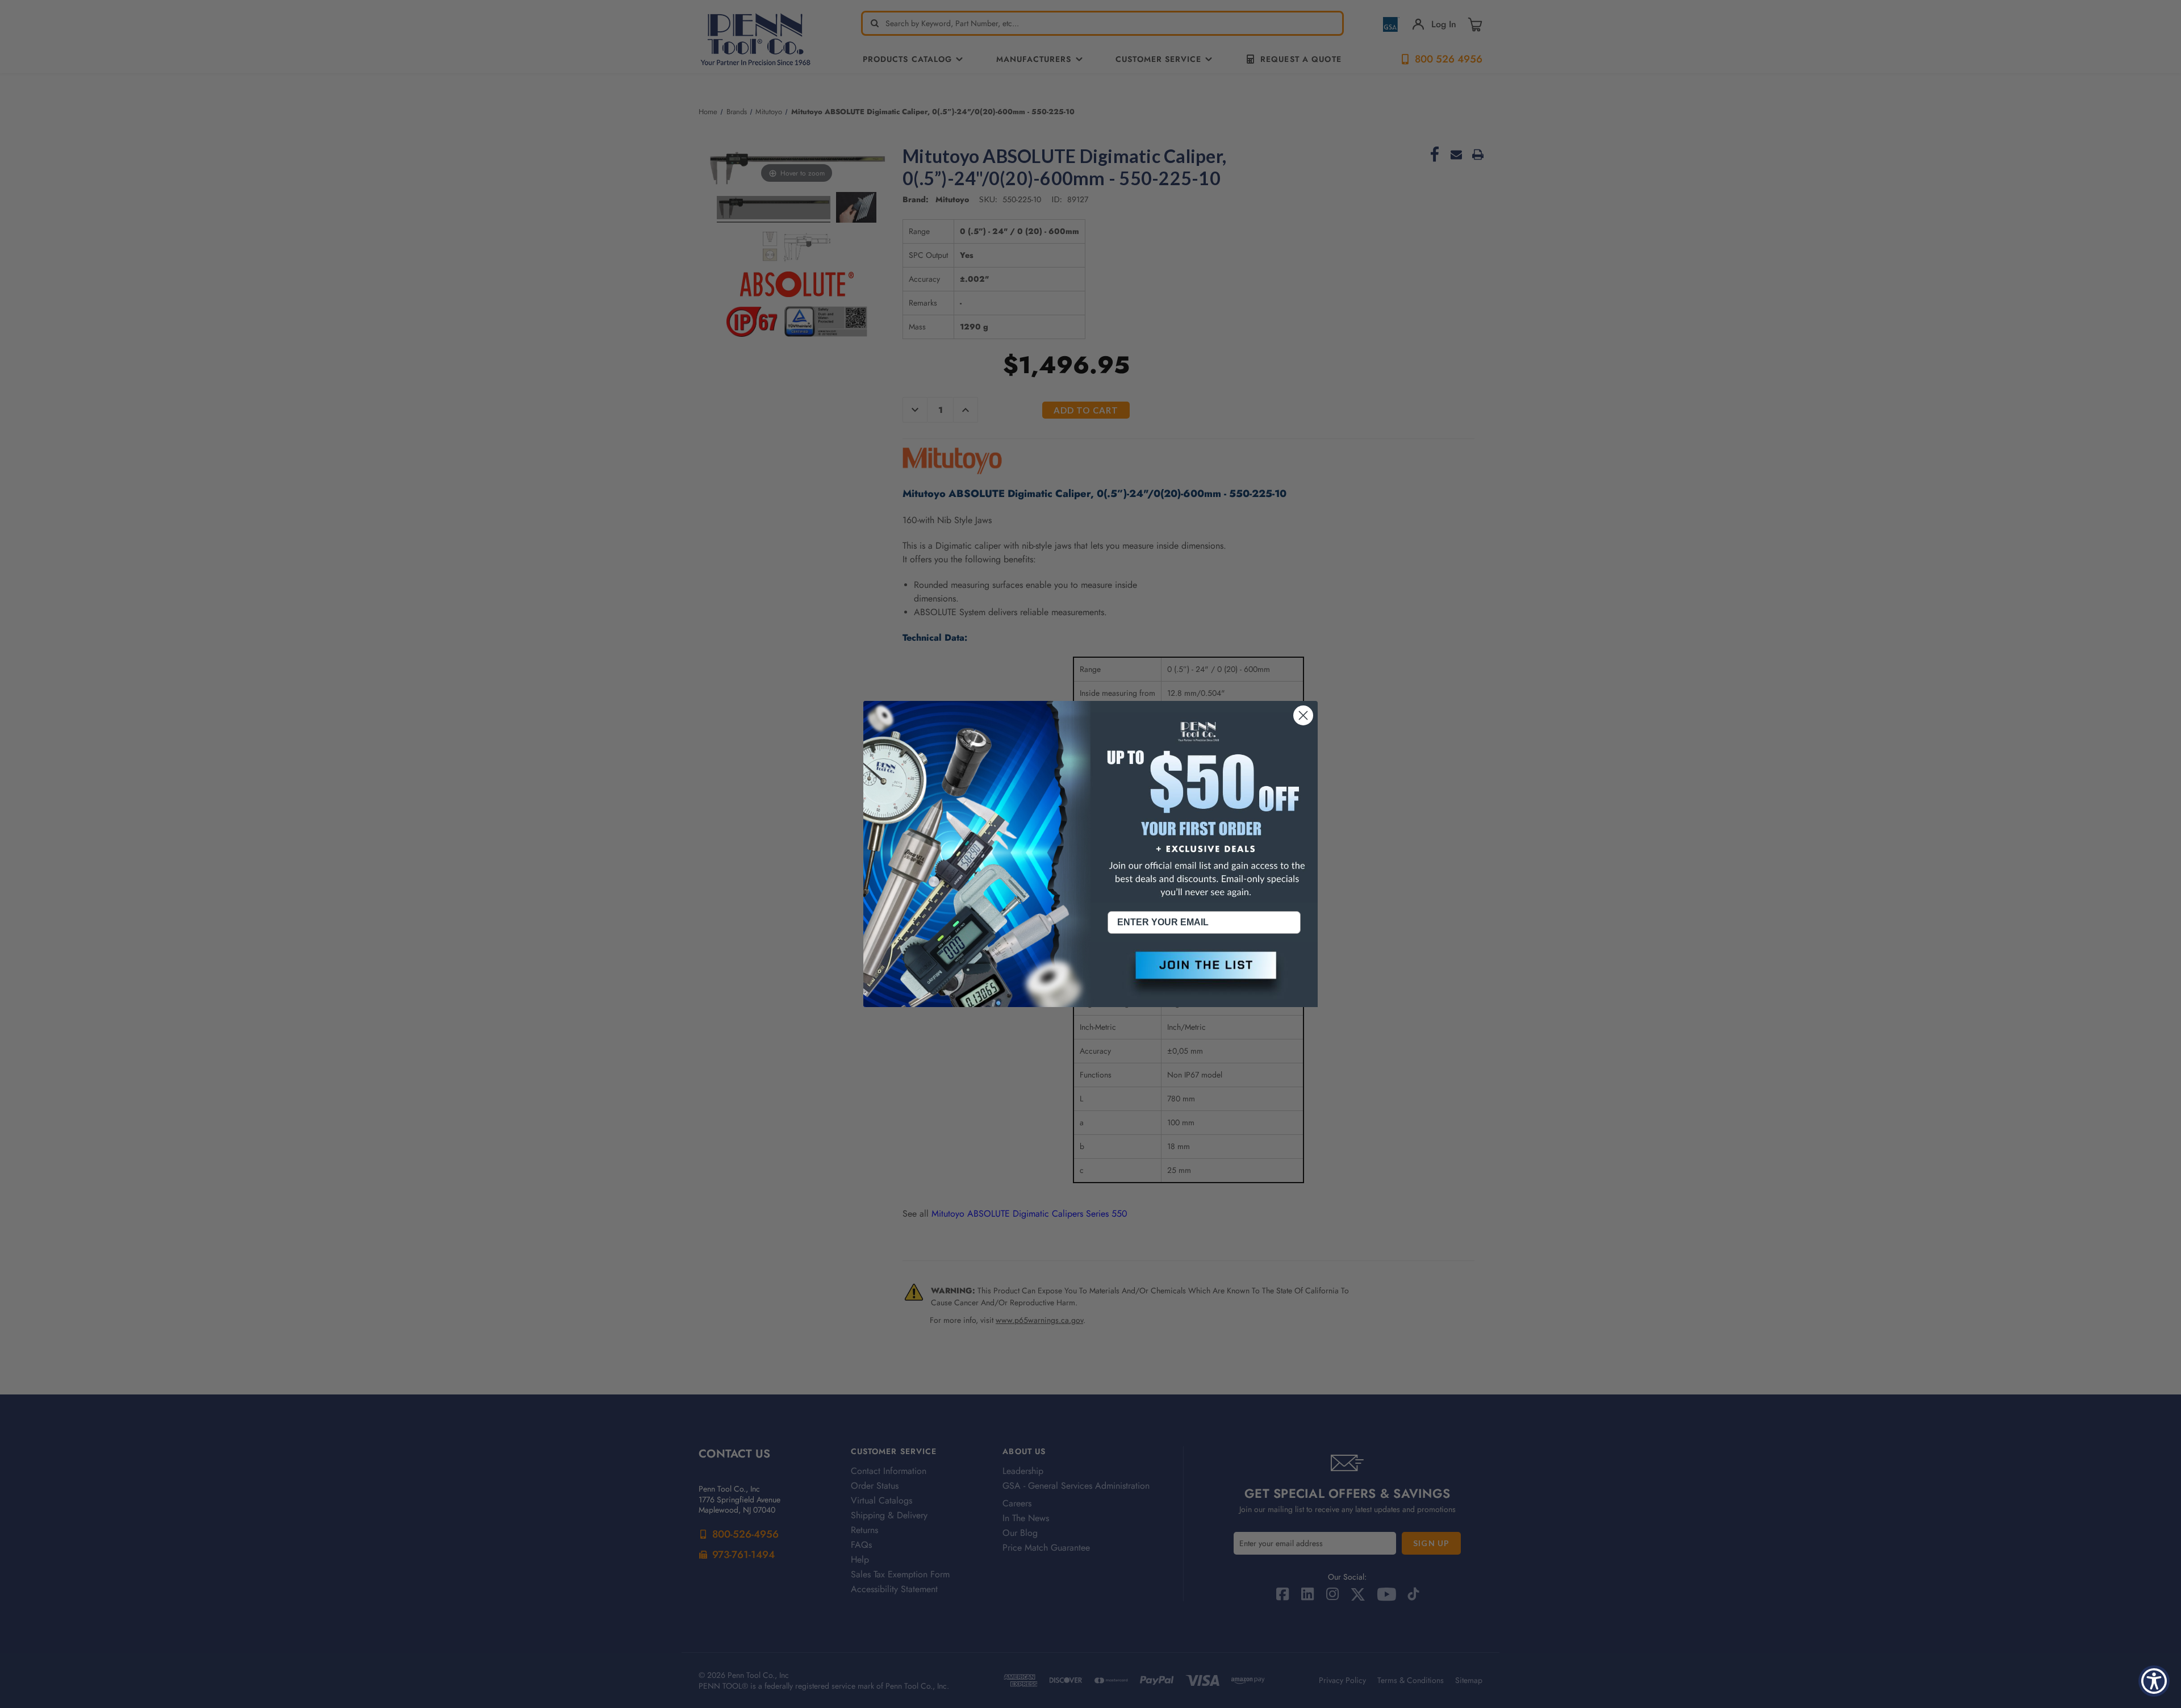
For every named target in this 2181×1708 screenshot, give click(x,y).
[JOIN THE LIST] (1204, 975)
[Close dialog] (1303, 715)
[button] (1204, 975)
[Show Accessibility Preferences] (2154, 1681)
